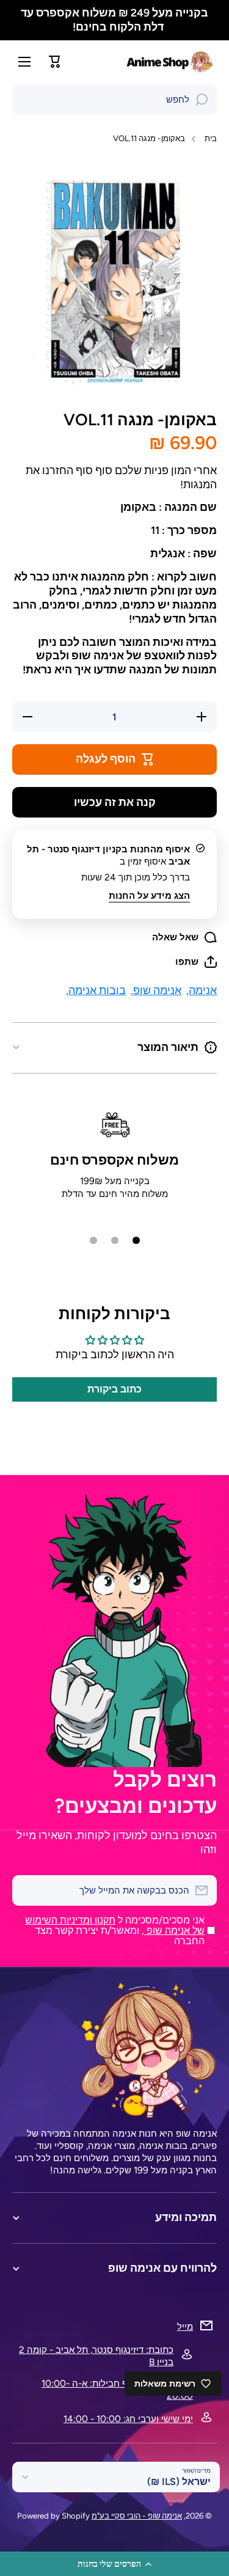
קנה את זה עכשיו (115, 802)
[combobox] (114, 100)
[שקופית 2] (115, 1240)
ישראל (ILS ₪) (179, 2482)
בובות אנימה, (96, 990)
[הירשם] (27, 1890)
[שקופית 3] (93, 1240)
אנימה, (202, 990)
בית (211, 138)
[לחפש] (202, 100)
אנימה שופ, (156, 990)
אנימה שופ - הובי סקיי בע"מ (137, 2516)
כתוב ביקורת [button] (114, 1389)
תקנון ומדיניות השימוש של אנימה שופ (115, 1925)
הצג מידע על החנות (149, 895)
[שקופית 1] (136, 1240)
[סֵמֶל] (171, 62)
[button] (114, 2564)
